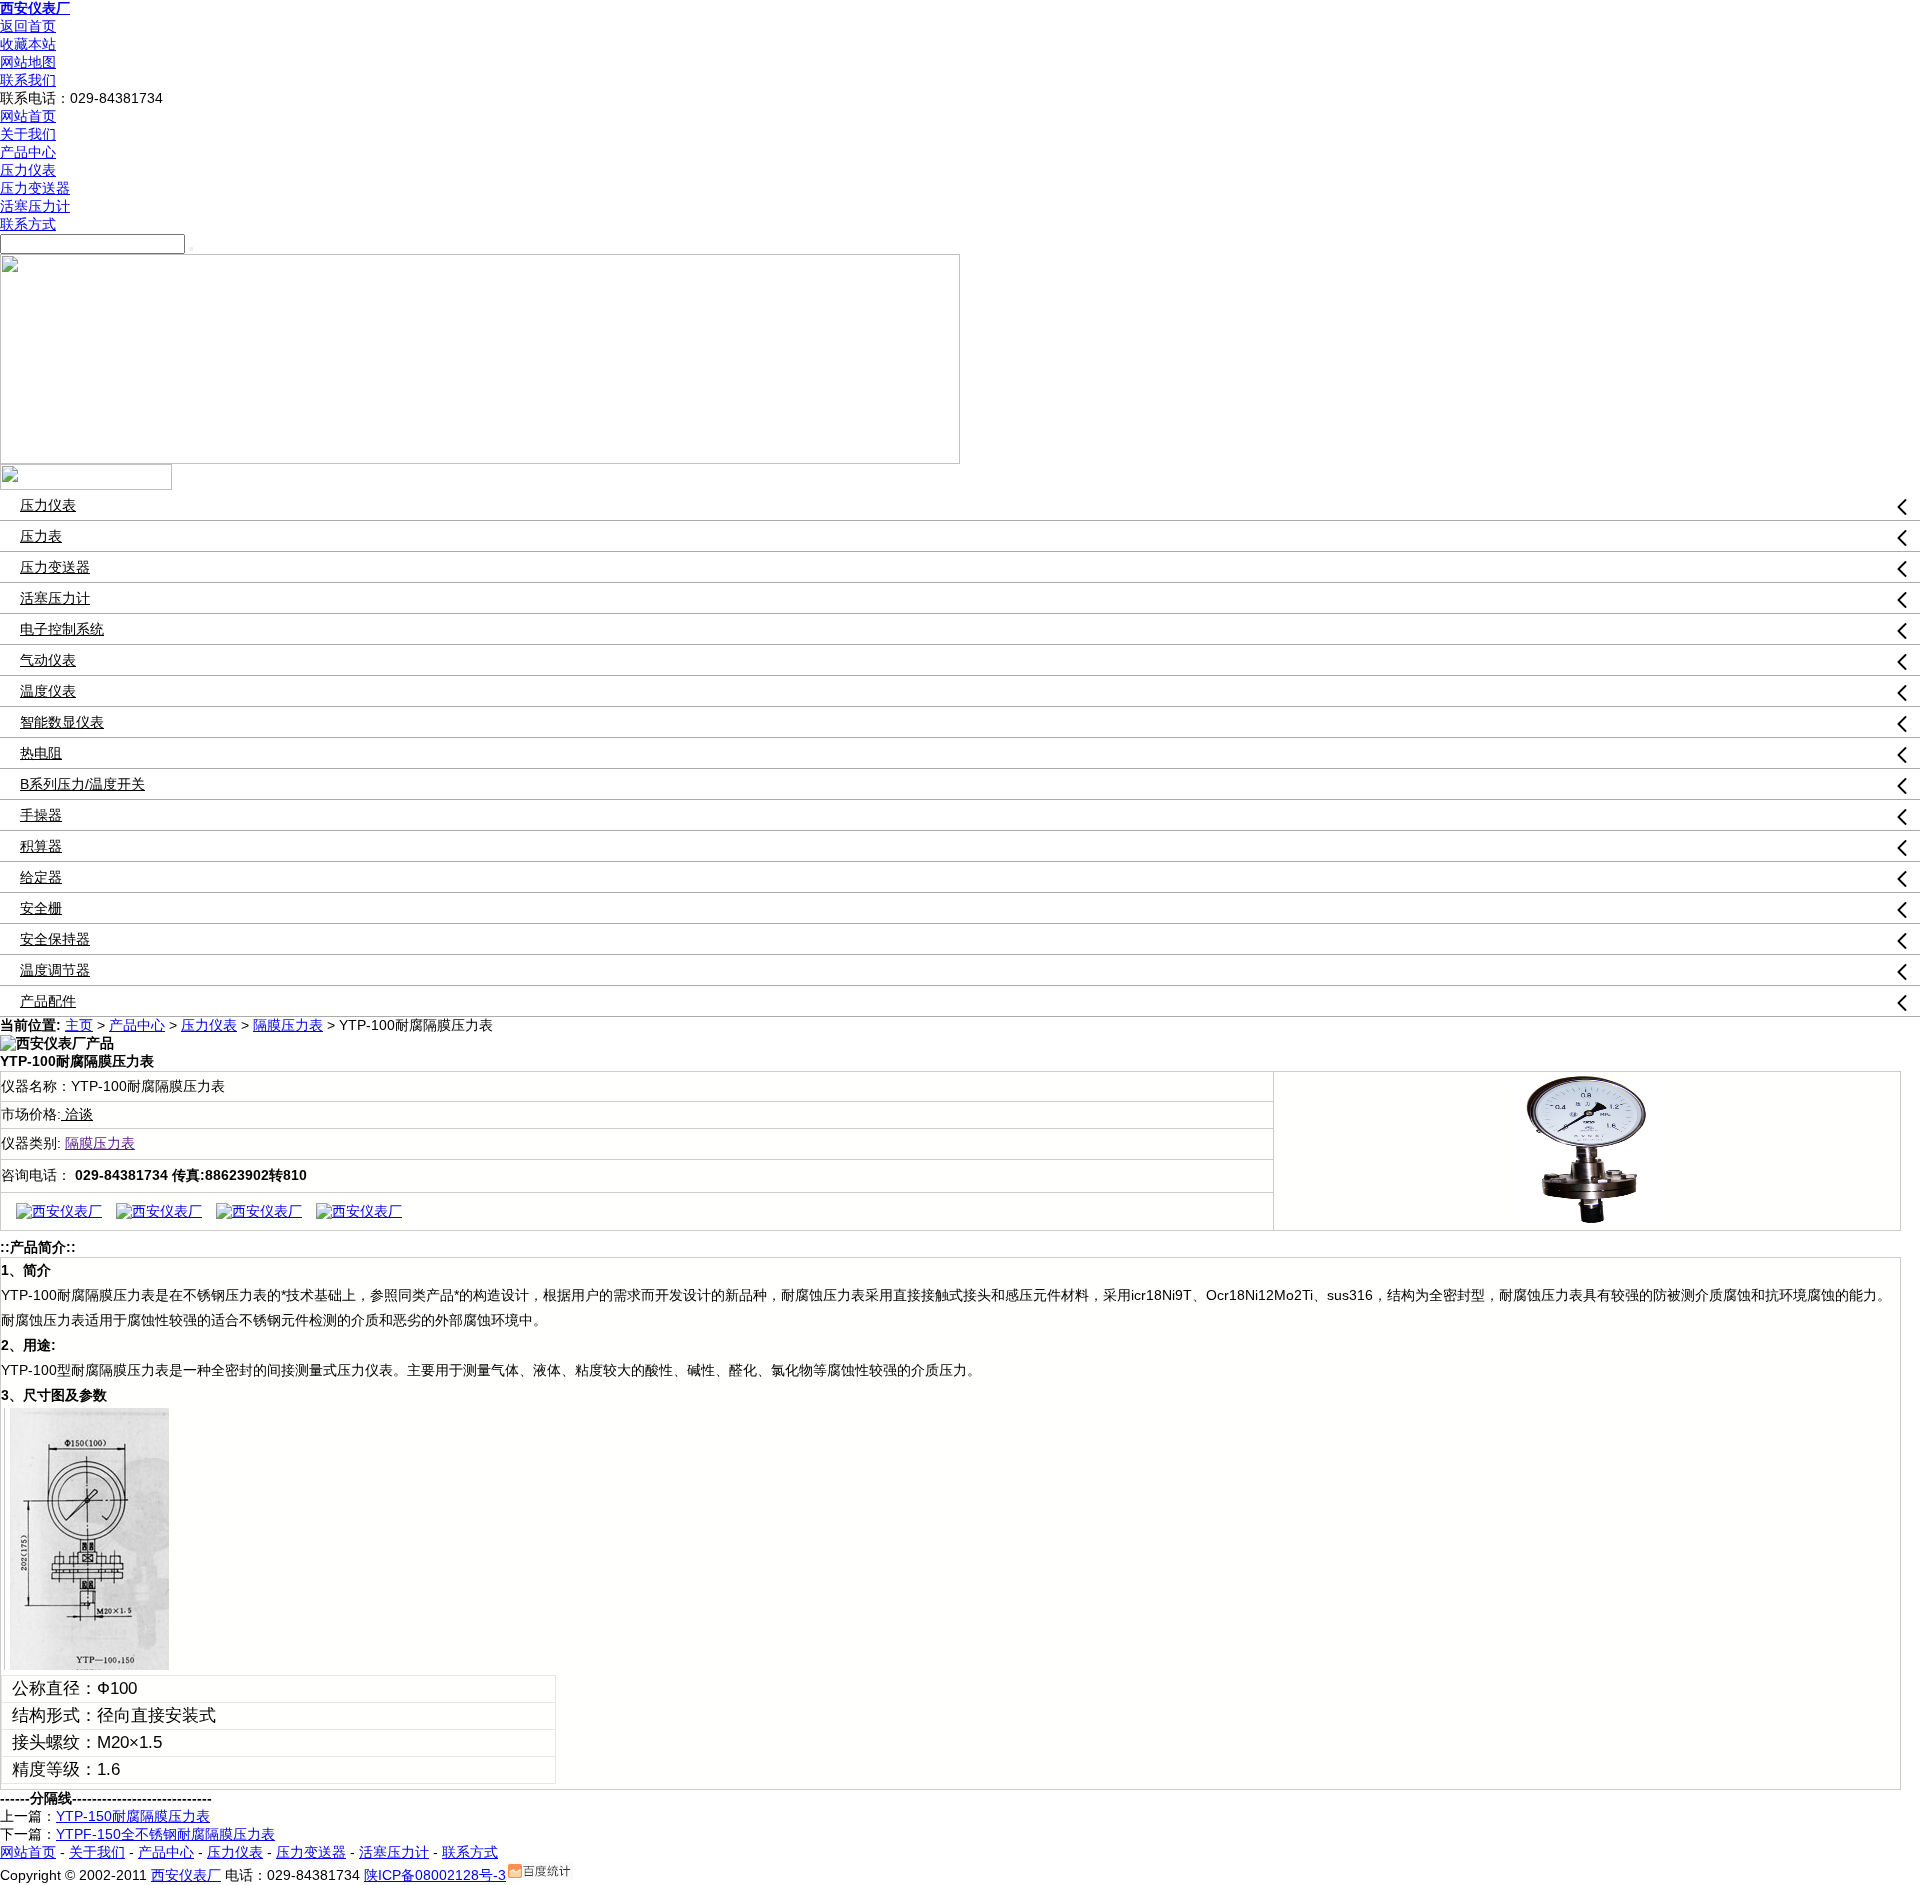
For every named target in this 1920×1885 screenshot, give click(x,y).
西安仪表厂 (35, 8)
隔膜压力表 (288, 1025)
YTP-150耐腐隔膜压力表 (133, 1816)
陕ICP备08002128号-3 (435, 1875)
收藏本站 (28, 44)
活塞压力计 (35, 206)
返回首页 (28, 26)
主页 (79, 1025)
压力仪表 (28, 170)
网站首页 (28, 116)
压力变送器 (35, 188)
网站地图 (28, 62)
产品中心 (28, 152)
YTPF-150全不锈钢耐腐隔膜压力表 (165, 1834)
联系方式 (28, 224)
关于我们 (28, 134)
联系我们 (28, 80)
